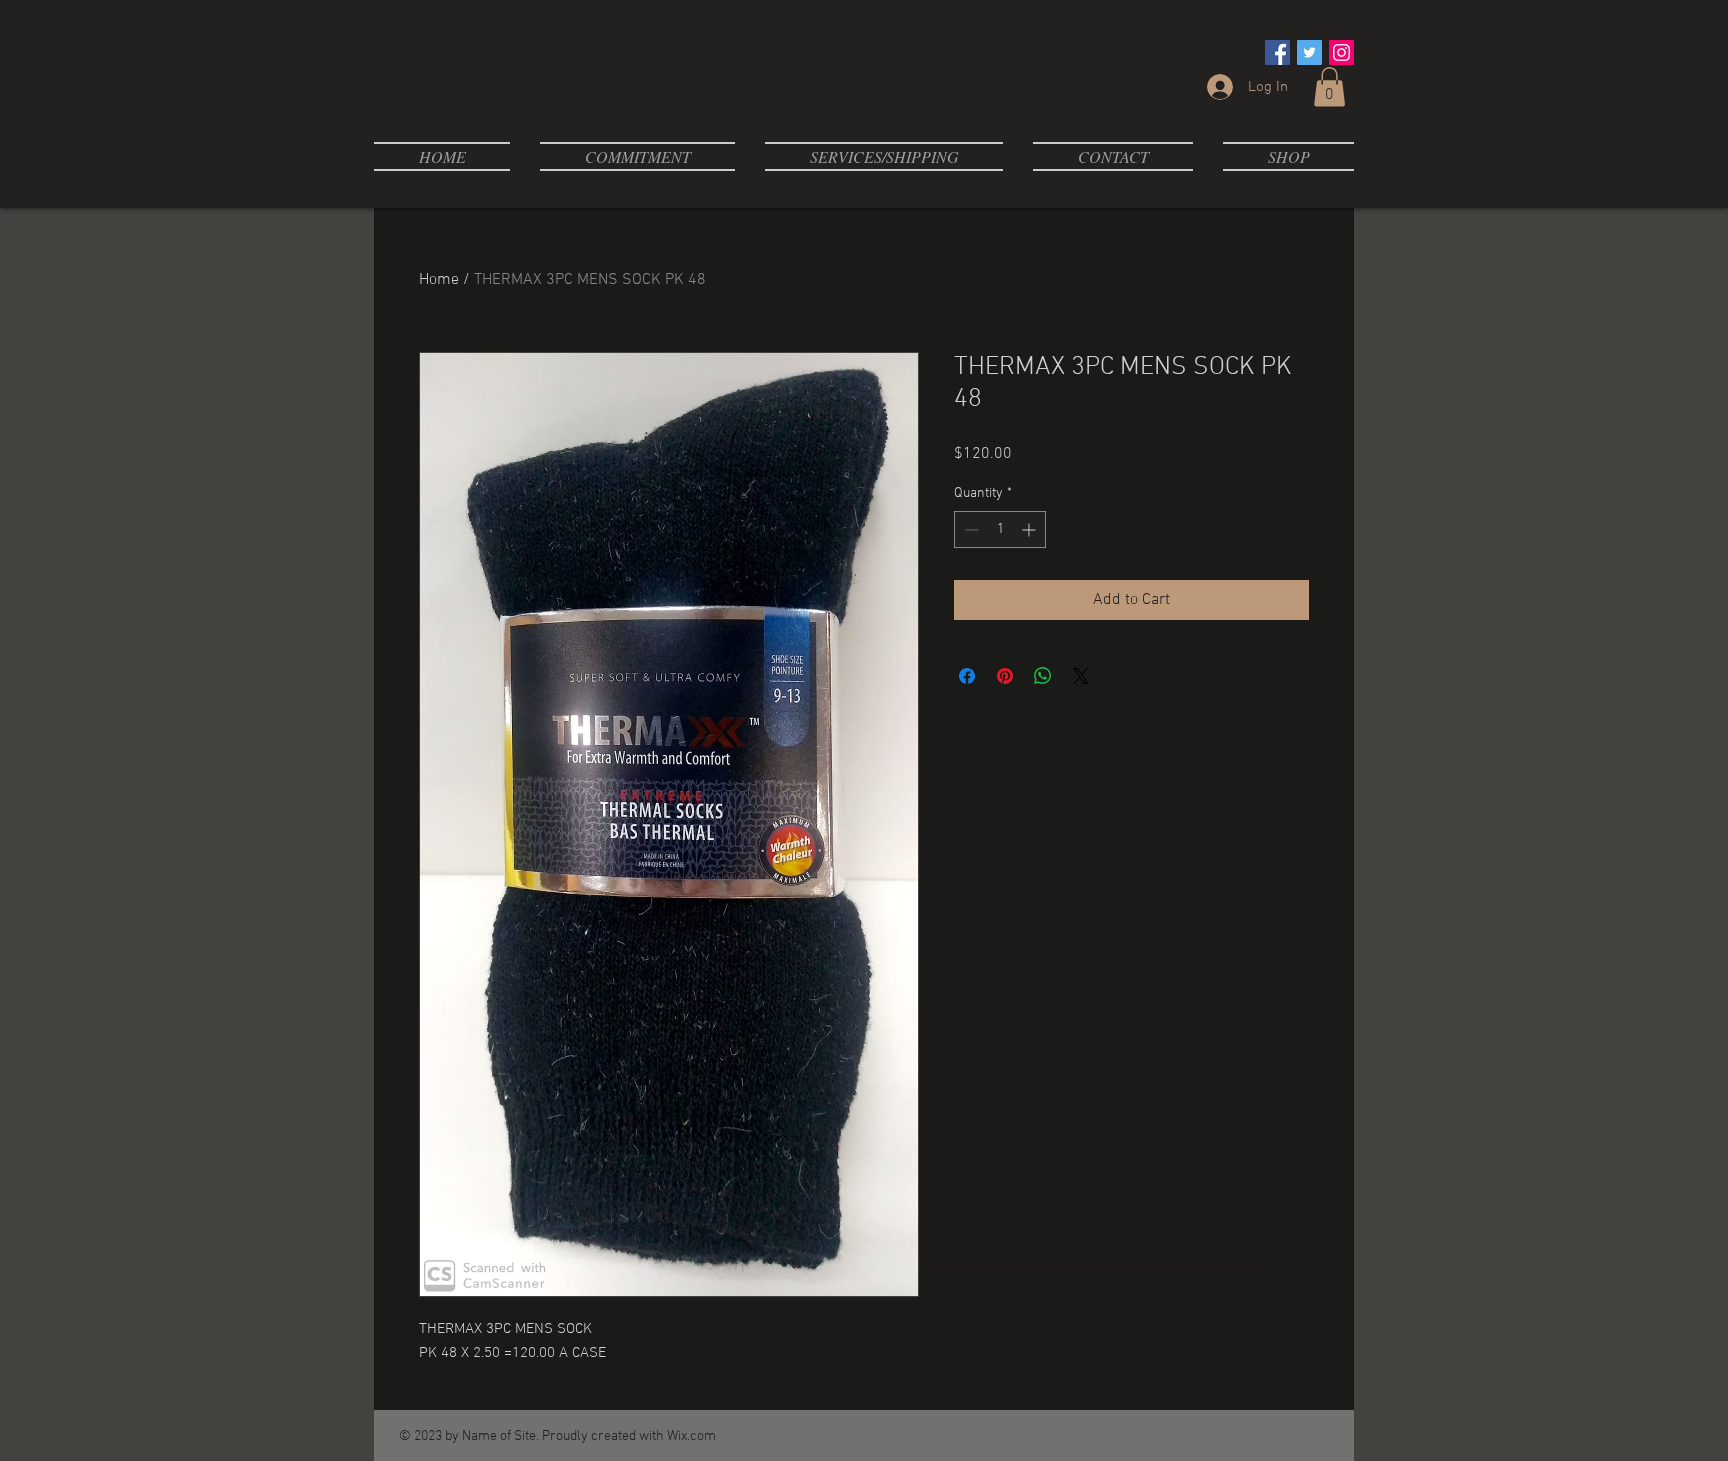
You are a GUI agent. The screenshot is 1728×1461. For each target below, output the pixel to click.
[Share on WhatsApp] (1043, 676)
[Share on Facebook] (967, 676)
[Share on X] (1081, 676)
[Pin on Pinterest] (1005, 676)
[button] (1329, 86)
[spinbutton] (1000, 529)
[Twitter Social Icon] (1309, 52)
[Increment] (1030, 529)
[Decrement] (969, 529)
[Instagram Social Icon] (1341, 52)
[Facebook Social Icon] (1277, 52)
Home (439, 280)
